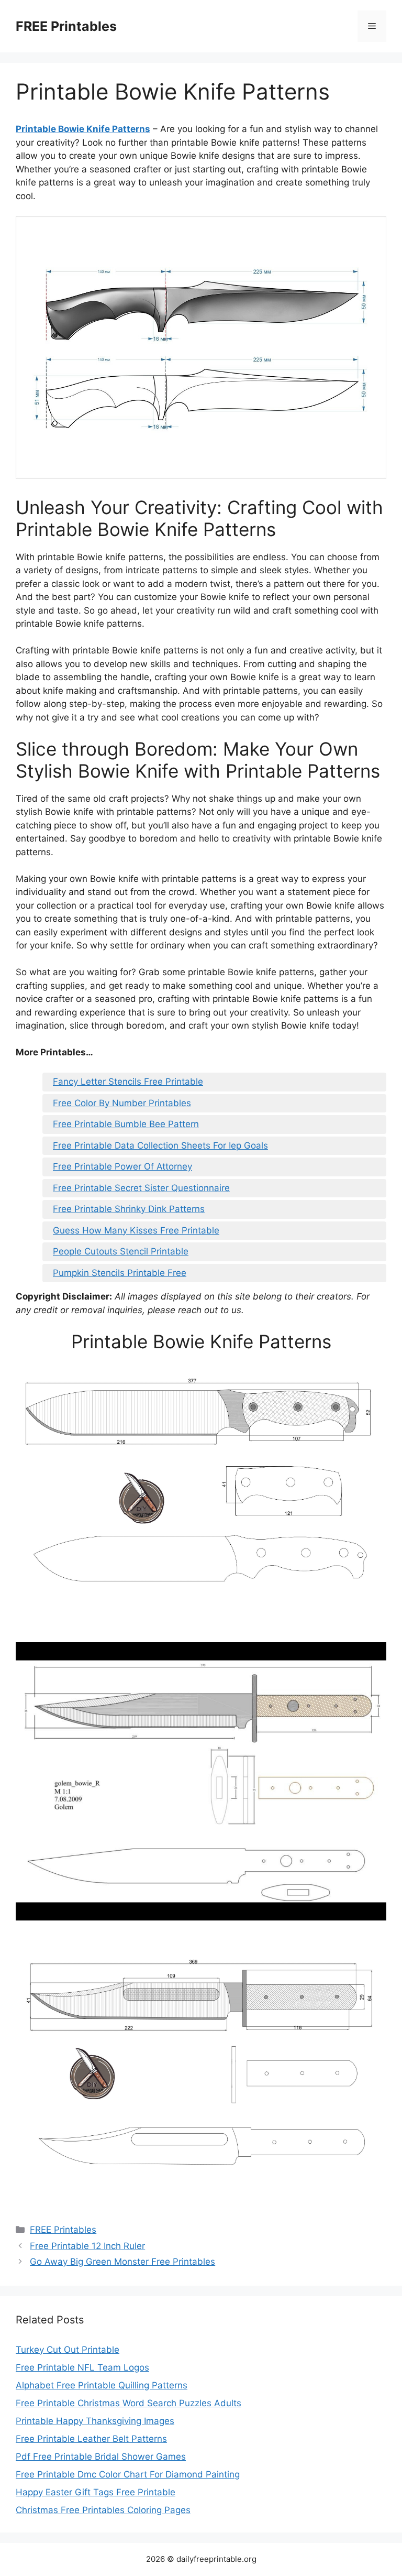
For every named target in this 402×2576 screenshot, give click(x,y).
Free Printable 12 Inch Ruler (87, 2246)
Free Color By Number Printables (122, 1103)
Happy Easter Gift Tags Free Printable (96, 2492)
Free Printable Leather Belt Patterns (91, 2439)
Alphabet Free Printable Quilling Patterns (102, 2385)
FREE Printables (66, 26)
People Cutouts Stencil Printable (121, 1251)
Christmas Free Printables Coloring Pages (103, 2510)
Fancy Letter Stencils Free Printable (128, 1082)
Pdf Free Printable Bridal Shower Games (101, 2457)
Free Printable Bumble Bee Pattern (126, 1124)
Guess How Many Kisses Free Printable (136, 1230)
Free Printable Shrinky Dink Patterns (129, 1209)
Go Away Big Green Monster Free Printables (122, 2262)
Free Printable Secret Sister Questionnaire (141, 1188)
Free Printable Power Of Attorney (122, 1166)
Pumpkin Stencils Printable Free (120, 1273)
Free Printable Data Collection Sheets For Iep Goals (160, 1145)
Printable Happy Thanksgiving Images (95, 2421)
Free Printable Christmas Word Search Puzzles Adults (129, 2403)
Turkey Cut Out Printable (68, 2350)
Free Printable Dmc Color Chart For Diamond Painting (128, 2474)
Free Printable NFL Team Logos (82, 2367)
